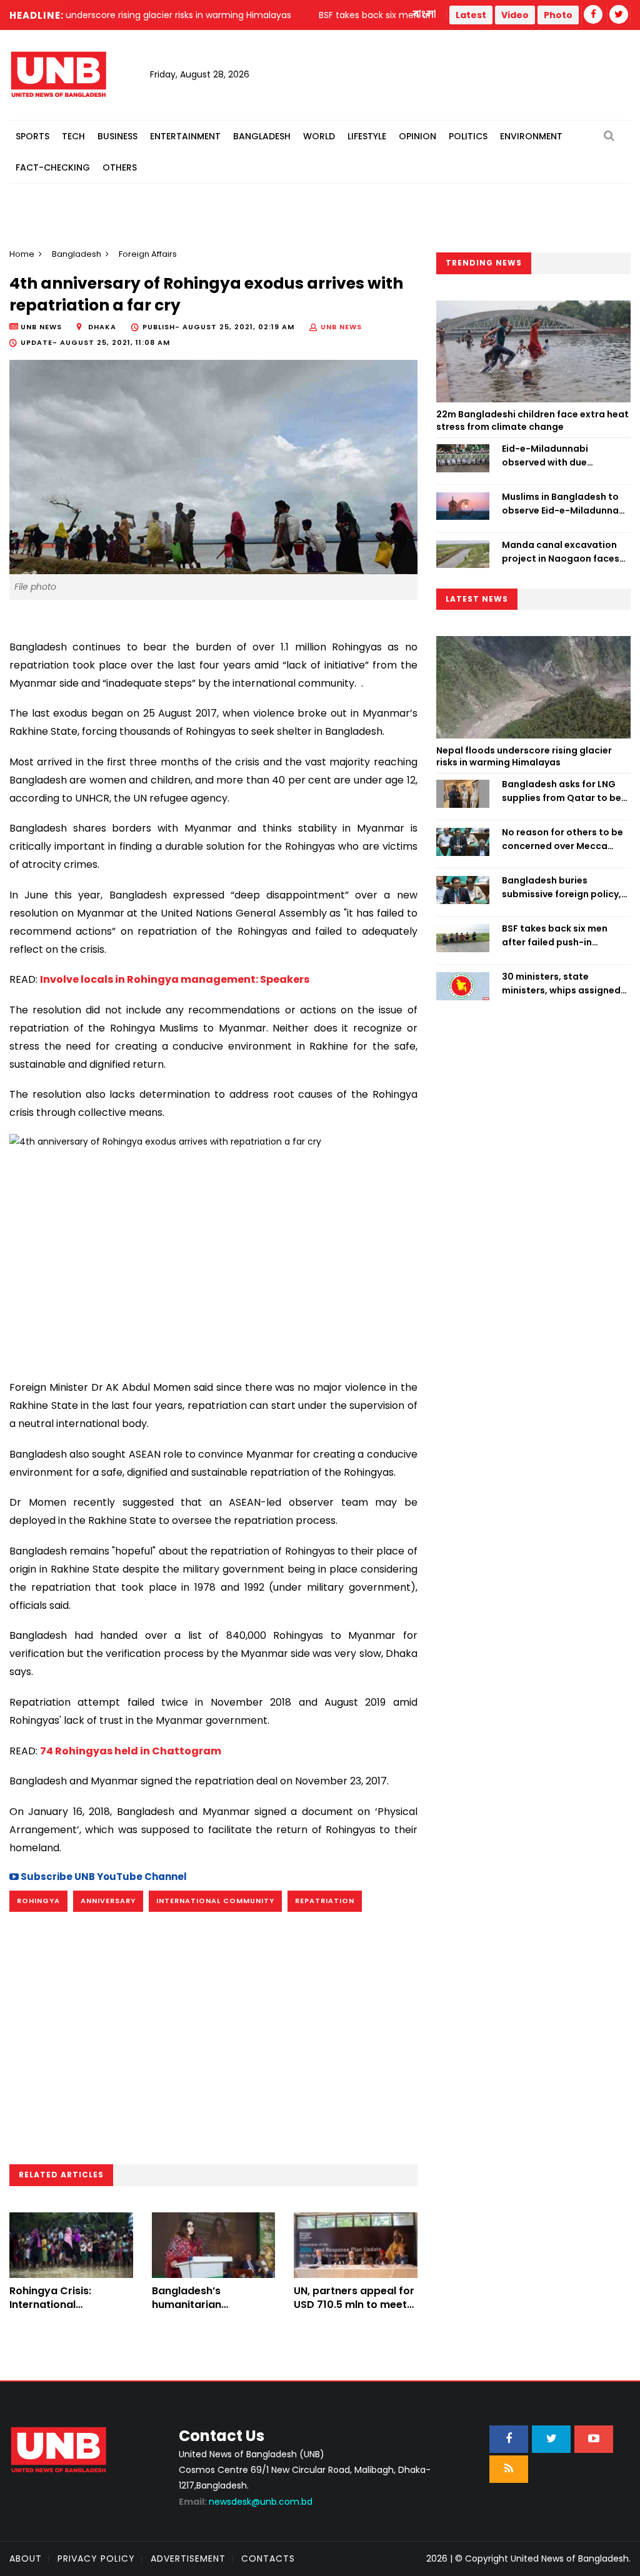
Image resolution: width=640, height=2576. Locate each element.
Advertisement (188, 2559)
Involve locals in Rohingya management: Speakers (175, 979)
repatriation (325, 1901)
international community (215, 1901)
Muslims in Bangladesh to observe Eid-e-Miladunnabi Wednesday (565, 504)
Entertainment (185, 136)
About (26, 2559)
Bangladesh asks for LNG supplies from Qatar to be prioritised (562, 792)
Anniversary (108, 1901)
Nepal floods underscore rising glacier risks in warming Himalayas (524, 757)
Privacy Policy (96, 2559)
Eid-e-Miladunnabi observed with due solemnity (545, 456)
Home (22, 254)
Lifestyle (367, 136)
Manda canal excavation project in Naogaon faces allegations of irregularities (565, 552)
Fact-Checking (53, 167)
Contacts (268, 2559)
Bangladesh (262, 136)
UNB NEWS (341, 327)
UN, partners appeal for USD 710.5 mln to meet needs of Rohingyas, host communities (354, 2312)
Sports (32, 136)
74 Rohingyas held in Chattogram (131, 1751)
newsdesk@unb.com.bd (246, 2502)
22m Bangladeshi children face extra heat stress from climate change (532, 420)
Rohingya (38, 1901)
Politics (468, 136)
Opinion (417, 136)
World (319, 136)
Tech (73, 136)
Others (120, 167)
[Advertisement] (213, 1260)
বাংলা (425, 14)
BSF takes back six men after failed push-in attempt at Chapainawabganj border (562, 936)
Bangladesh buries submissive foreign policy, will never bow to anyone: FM (562, 888)
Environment (531, 136)
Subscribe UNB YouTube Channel (103, 1877)
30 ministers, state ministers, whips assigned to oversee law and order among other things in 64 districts (561, 984)
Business (117, 136)
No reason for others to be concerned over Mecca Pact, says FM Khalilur (562, 840)
